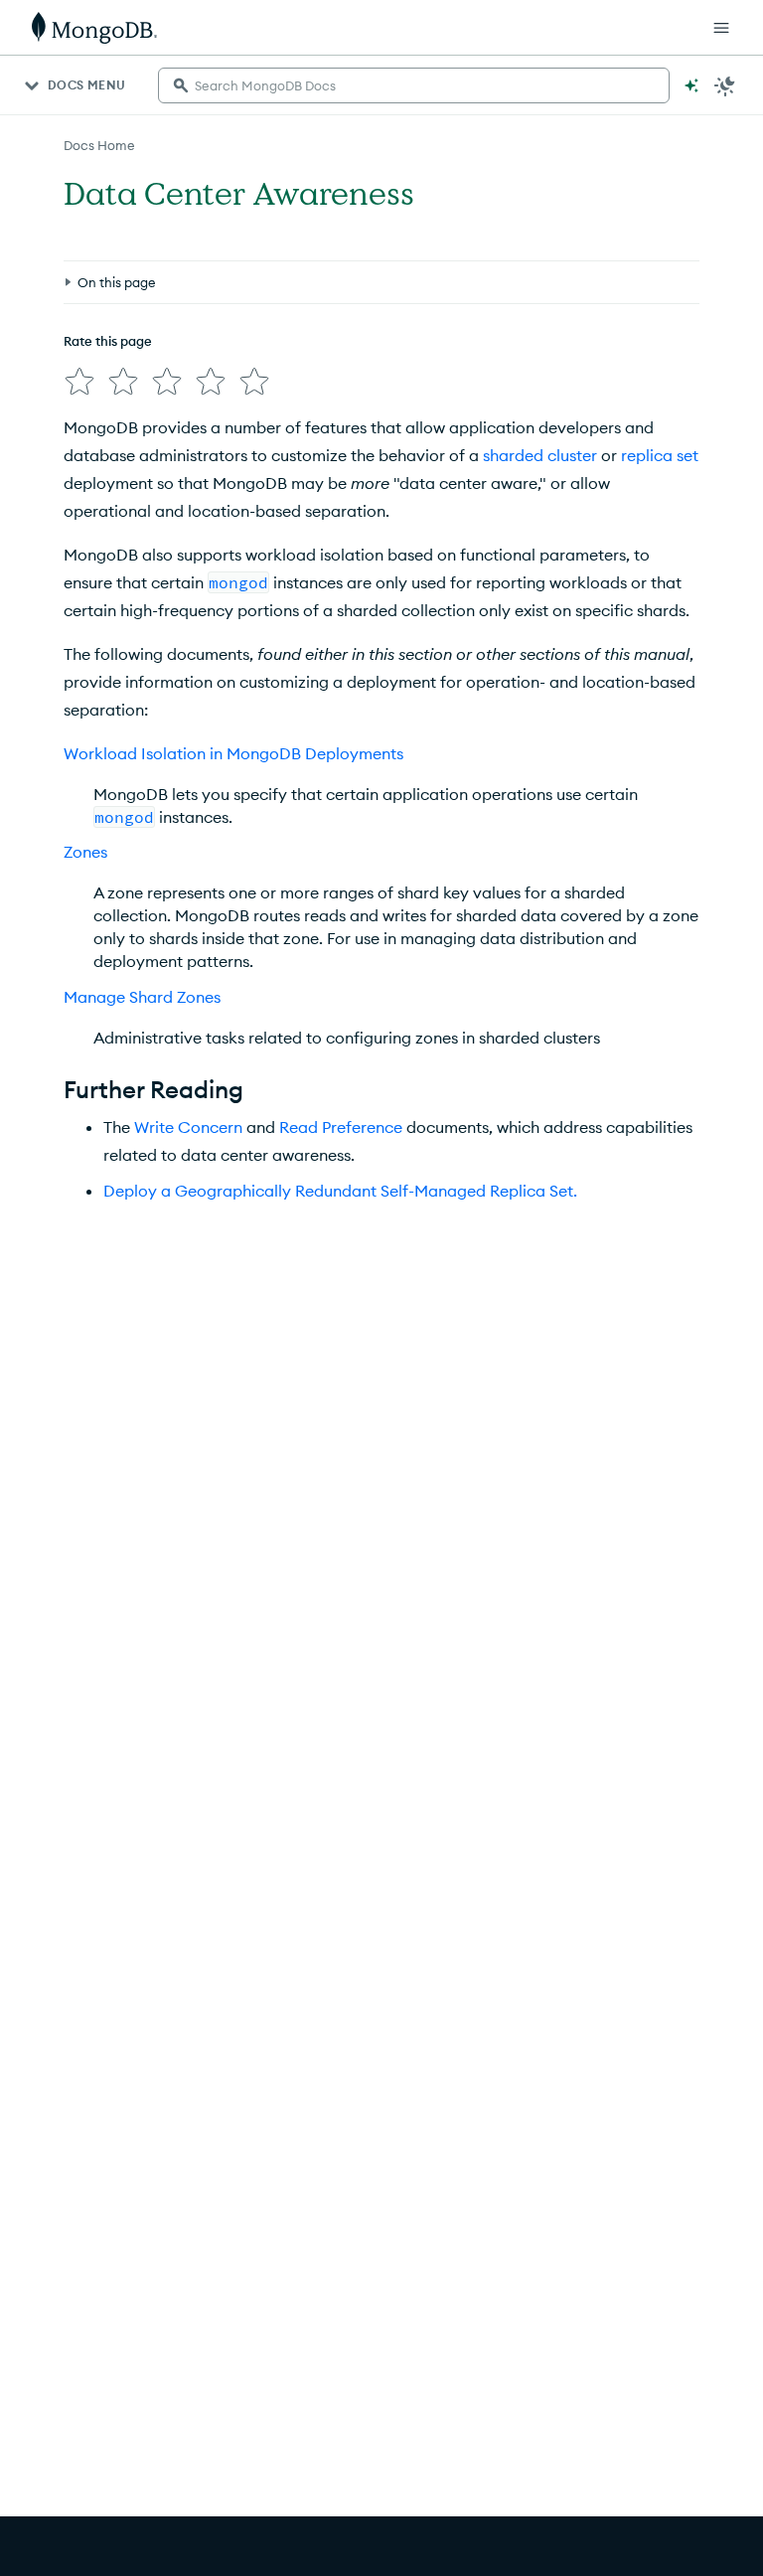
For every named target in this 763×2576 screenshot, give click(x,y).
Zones (85, 852)
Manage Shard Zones (142, 997)
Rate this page (108, 341)
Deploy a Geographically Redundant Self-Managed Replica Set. (340, 1191)
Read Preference (341, 1127)
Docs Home (99, 145)
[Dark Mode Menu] (725, 85)
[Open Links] (721, 28)
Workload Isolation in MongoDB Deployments (233, 753)
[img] (79, 382)
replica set (660, 455)
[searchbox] (414, 85)
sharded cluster (540, 455)
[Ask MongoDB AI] (691, 85)
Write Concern (188, 1127)
